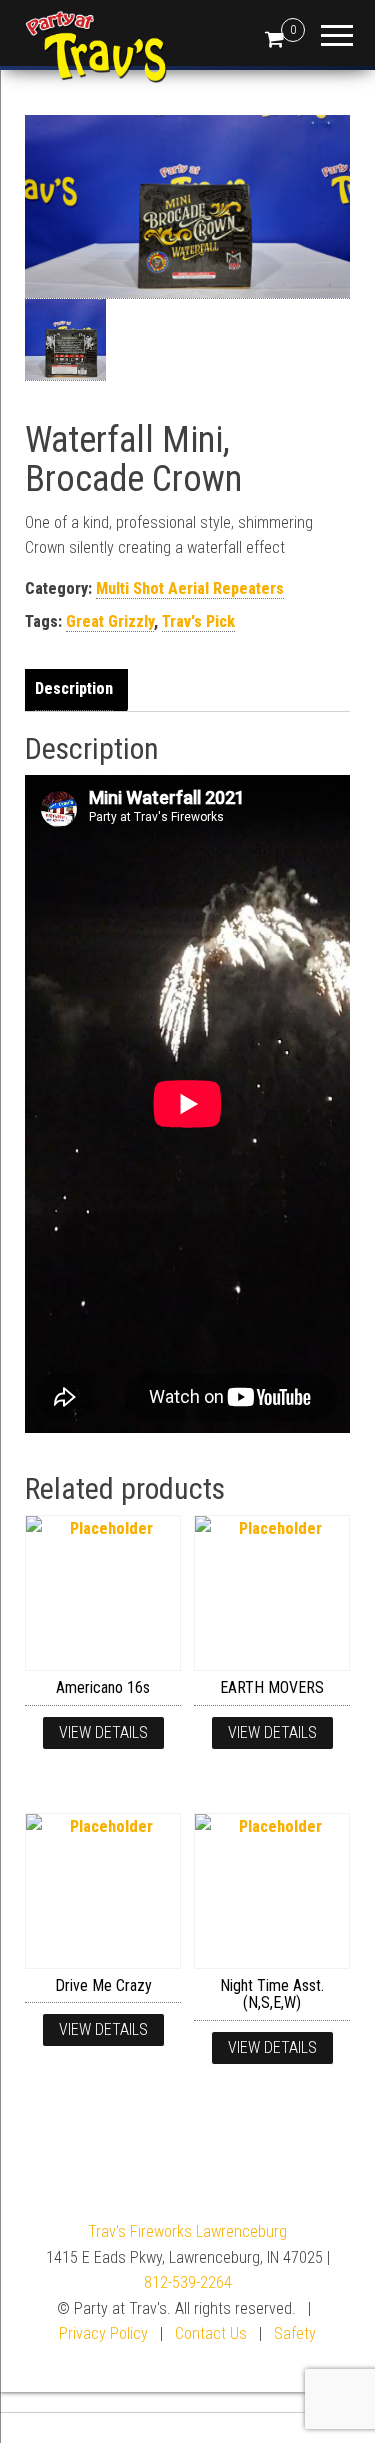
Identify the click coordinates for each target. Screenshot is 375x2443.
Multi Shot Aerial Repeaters (190, 588)
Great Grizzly (110, 621)
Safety (295, 2333)
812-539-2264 (188, 2282)
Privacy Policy (103, 2333)
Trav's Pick (198, 621)
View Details (103, 1732)
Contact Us (211, 2333)
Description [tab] (74, 688)
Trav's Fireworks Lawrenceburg (187, 2231)
